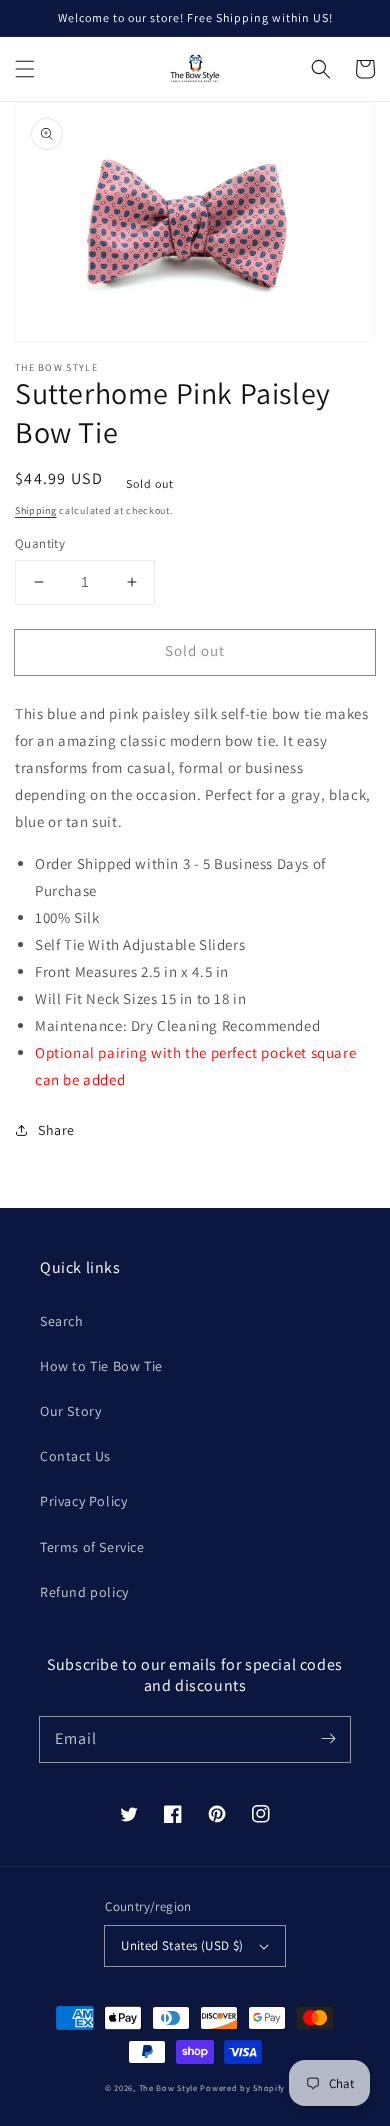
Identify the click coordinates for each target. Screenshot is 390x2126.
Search (62, 1321)
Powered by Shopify (242, 2087)
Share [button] (56, 1130)
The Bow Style (168, 2087)
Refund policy (84, 1592)
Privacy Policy (83, 1501)
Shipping (36, 510)
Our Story (70, 1411)
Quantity (40, 543)
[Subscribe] (328, 1739)
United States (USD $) (182, 1945)
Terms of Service (92, 1547)
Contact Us (75, 1456)
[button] (25, 69)
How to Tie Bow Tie (101, 1366)
